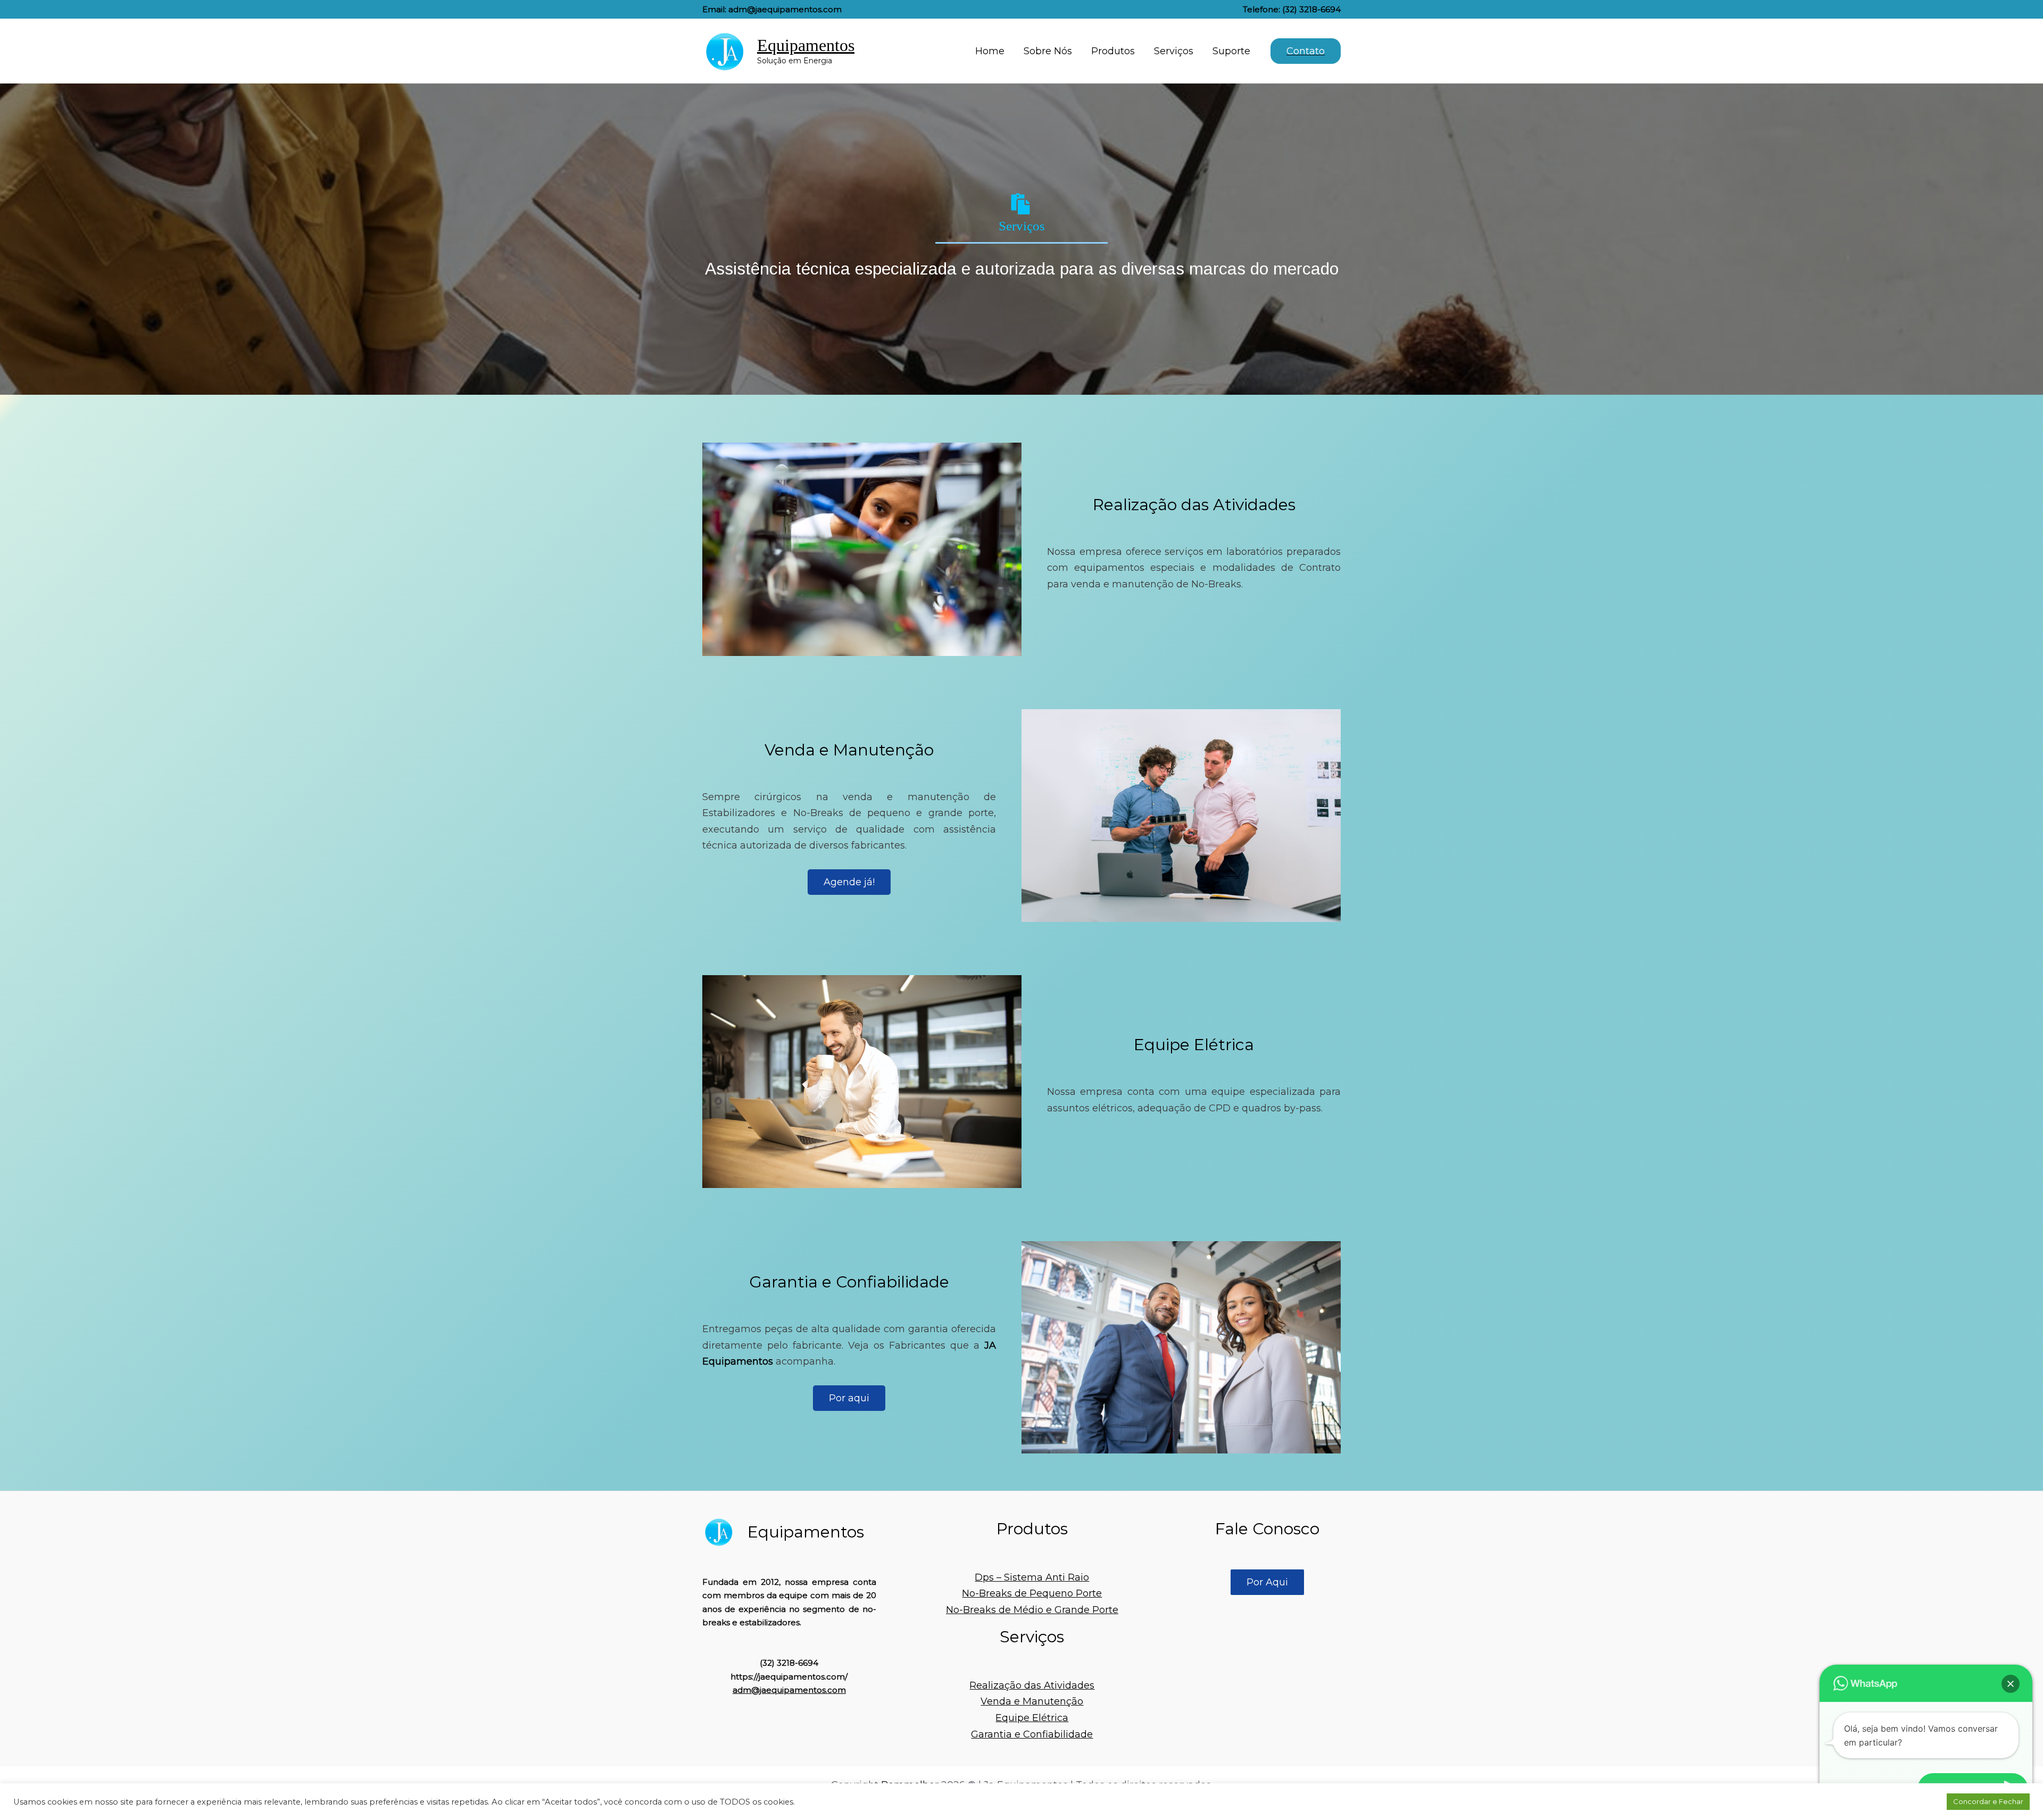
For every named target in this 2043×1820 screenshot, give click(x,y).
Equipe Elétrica (1032, 1718)
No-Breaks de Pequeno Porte (1032, 1593)
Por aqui (849, 1398)
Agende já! (849, 882)
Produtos (1113, 51)
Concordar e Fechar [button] (1988, 1801)
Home (990, 51)
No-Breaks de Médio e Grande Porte (1032, 1610)
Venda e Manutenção (1032, 1701)
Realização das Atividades (1032, 1685)
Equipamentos (806, 45)
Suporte (1231, 51)
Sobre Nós (1048, 51)
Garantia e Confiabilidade (1032, 1734)
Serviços (1174, 51)
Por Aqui (1267, 1582)
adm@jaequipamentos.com (789, 1690)
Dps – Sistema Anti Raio (1032, 1577)
